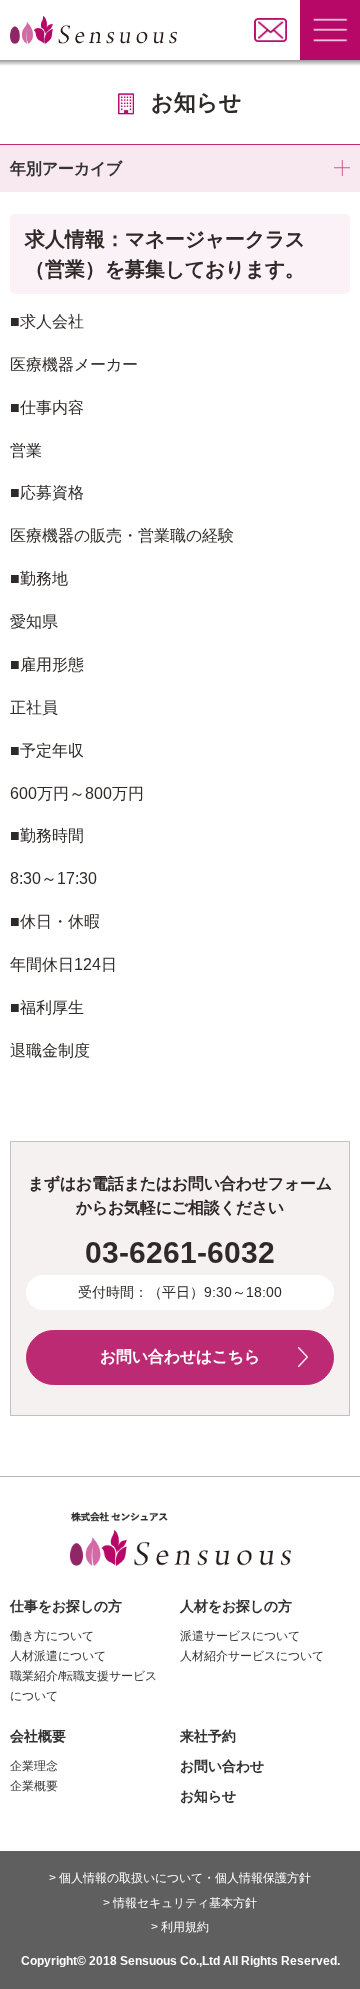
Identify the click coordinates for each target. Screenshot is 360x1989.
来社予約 (208, 1736)
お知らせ (208, 1796)
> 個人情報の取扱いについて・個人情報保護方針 (180, 1878)
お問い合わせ (222, 1766)
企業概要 (34, 1786)
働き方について (52, 1636)
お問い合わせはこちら (180, 1356)
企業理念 (34, 1766)
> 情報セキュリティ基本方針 (180, 1903)
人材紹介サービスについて (252, 1656)
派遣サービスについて (240, 1636)
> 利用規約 (180, 1927)
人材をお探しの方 (236, 1606)
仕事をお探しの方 (66, 1606)
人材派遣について (58, 1656)
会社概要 (38, 1736)
